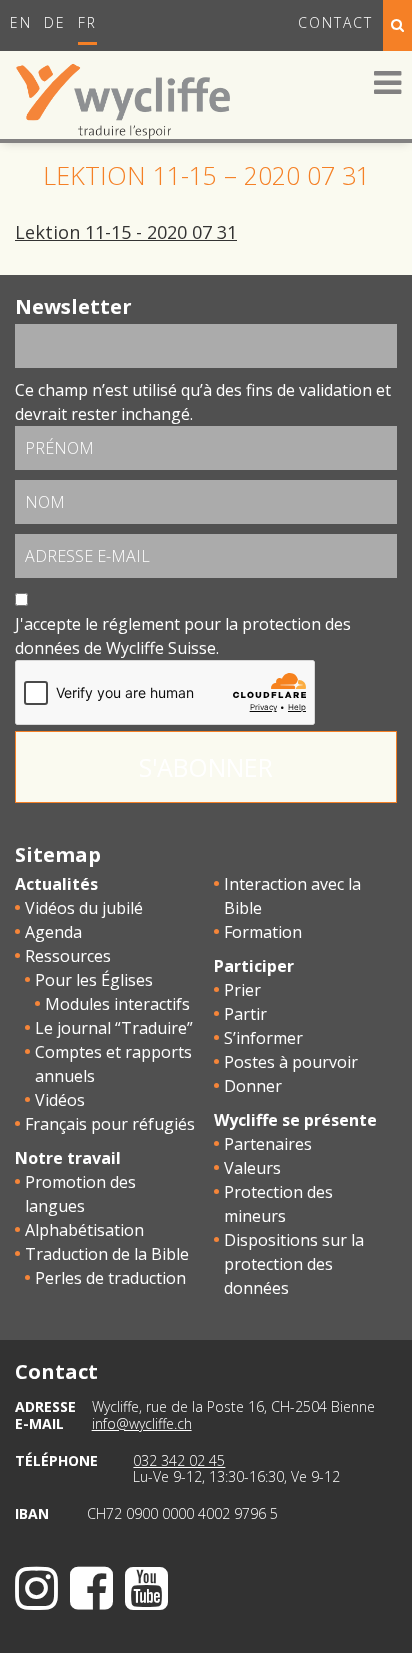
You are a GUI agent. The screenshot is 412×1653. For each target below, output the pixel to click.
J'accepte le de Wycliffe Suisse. (183, 636)
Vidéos (60, 1100)
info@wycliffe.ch (142, 1423)
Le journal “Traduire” (114, 1028)
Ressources (68, 956)
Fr (87, 22)
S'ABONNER (206, 767)
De (55, 22)
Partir (245, 1014)
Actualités (56, 884)
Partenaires (268, 1144)
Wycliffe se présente (295, 1120)
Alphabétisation (84, 1230)
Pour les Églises (94, 980)
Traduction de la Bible (107, 1254)
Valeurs (252, 1168)
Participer (254, 966)
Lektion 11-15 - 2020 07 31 (126, 232)
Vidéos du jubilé (84, 908)
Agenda (53, 932)
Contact (335, 22)
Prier (242, 990)
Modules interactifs (117, 1004)
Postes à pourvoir (291, 1062)
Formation (263, 932)
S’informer (263, 1038)
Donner (253, 1086)
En (21, 22)
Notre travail (68, 1158)
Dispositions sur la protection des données (294, 1264)
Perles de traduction (110, 1278)
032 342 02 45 (179, 1460)
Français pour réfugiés (110, 1124)
